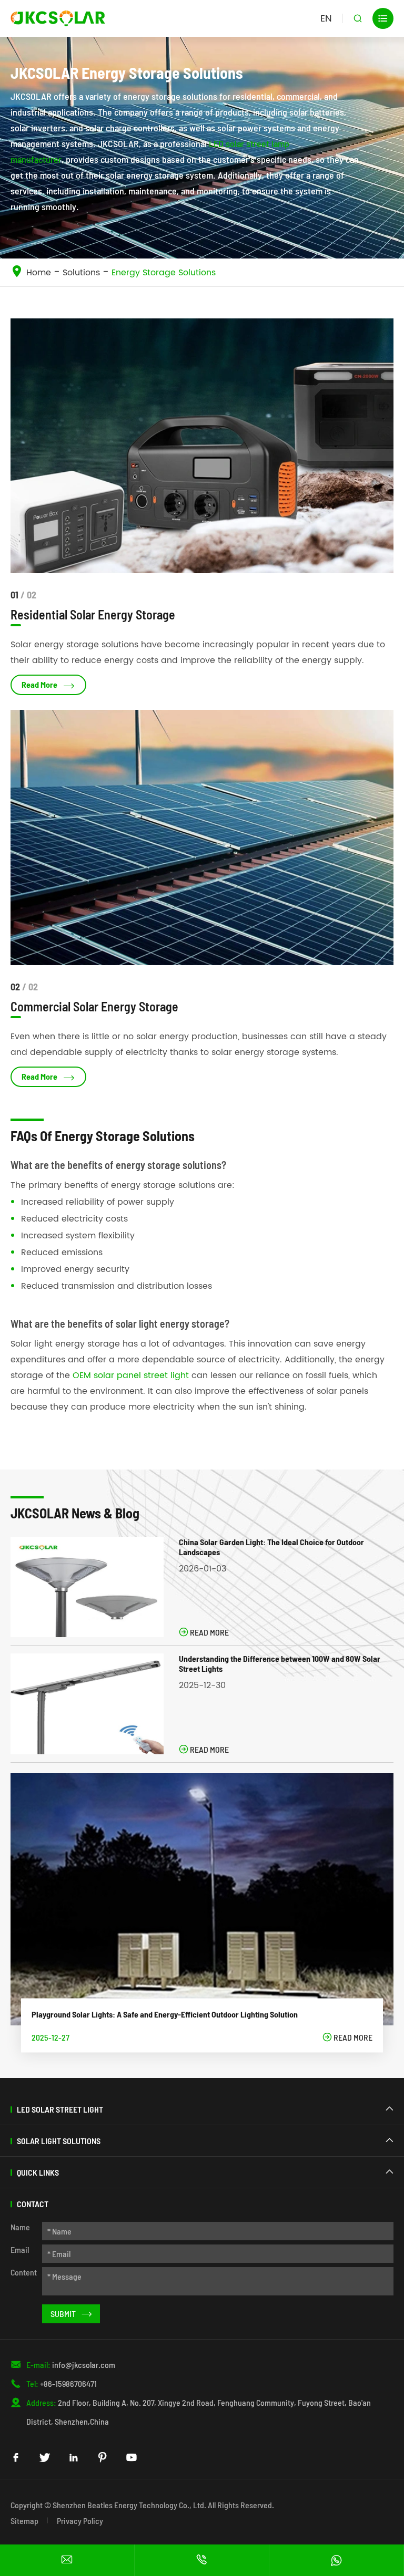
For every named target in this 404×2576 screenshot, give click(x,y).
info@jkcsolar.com (84, 2365)
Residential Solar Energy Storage (93, 614)
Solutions (81, 273)
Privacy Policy (80, 2521)
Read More (48, 685)
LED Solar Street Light (60, 2109)
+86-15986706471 (68, 2383)
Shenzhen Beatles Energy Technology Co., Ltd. (129, 2505)
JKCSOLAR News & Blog (75, 1513)
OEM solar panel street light (131, 1375)
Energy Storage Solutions (164, 273)
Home (39, 273)
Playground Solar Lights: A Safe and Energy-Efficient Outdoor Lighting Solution (165, 2014)
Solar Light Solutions (59, 2141)
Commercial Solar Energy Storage (94, 1006)
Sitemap (24, 2521)
